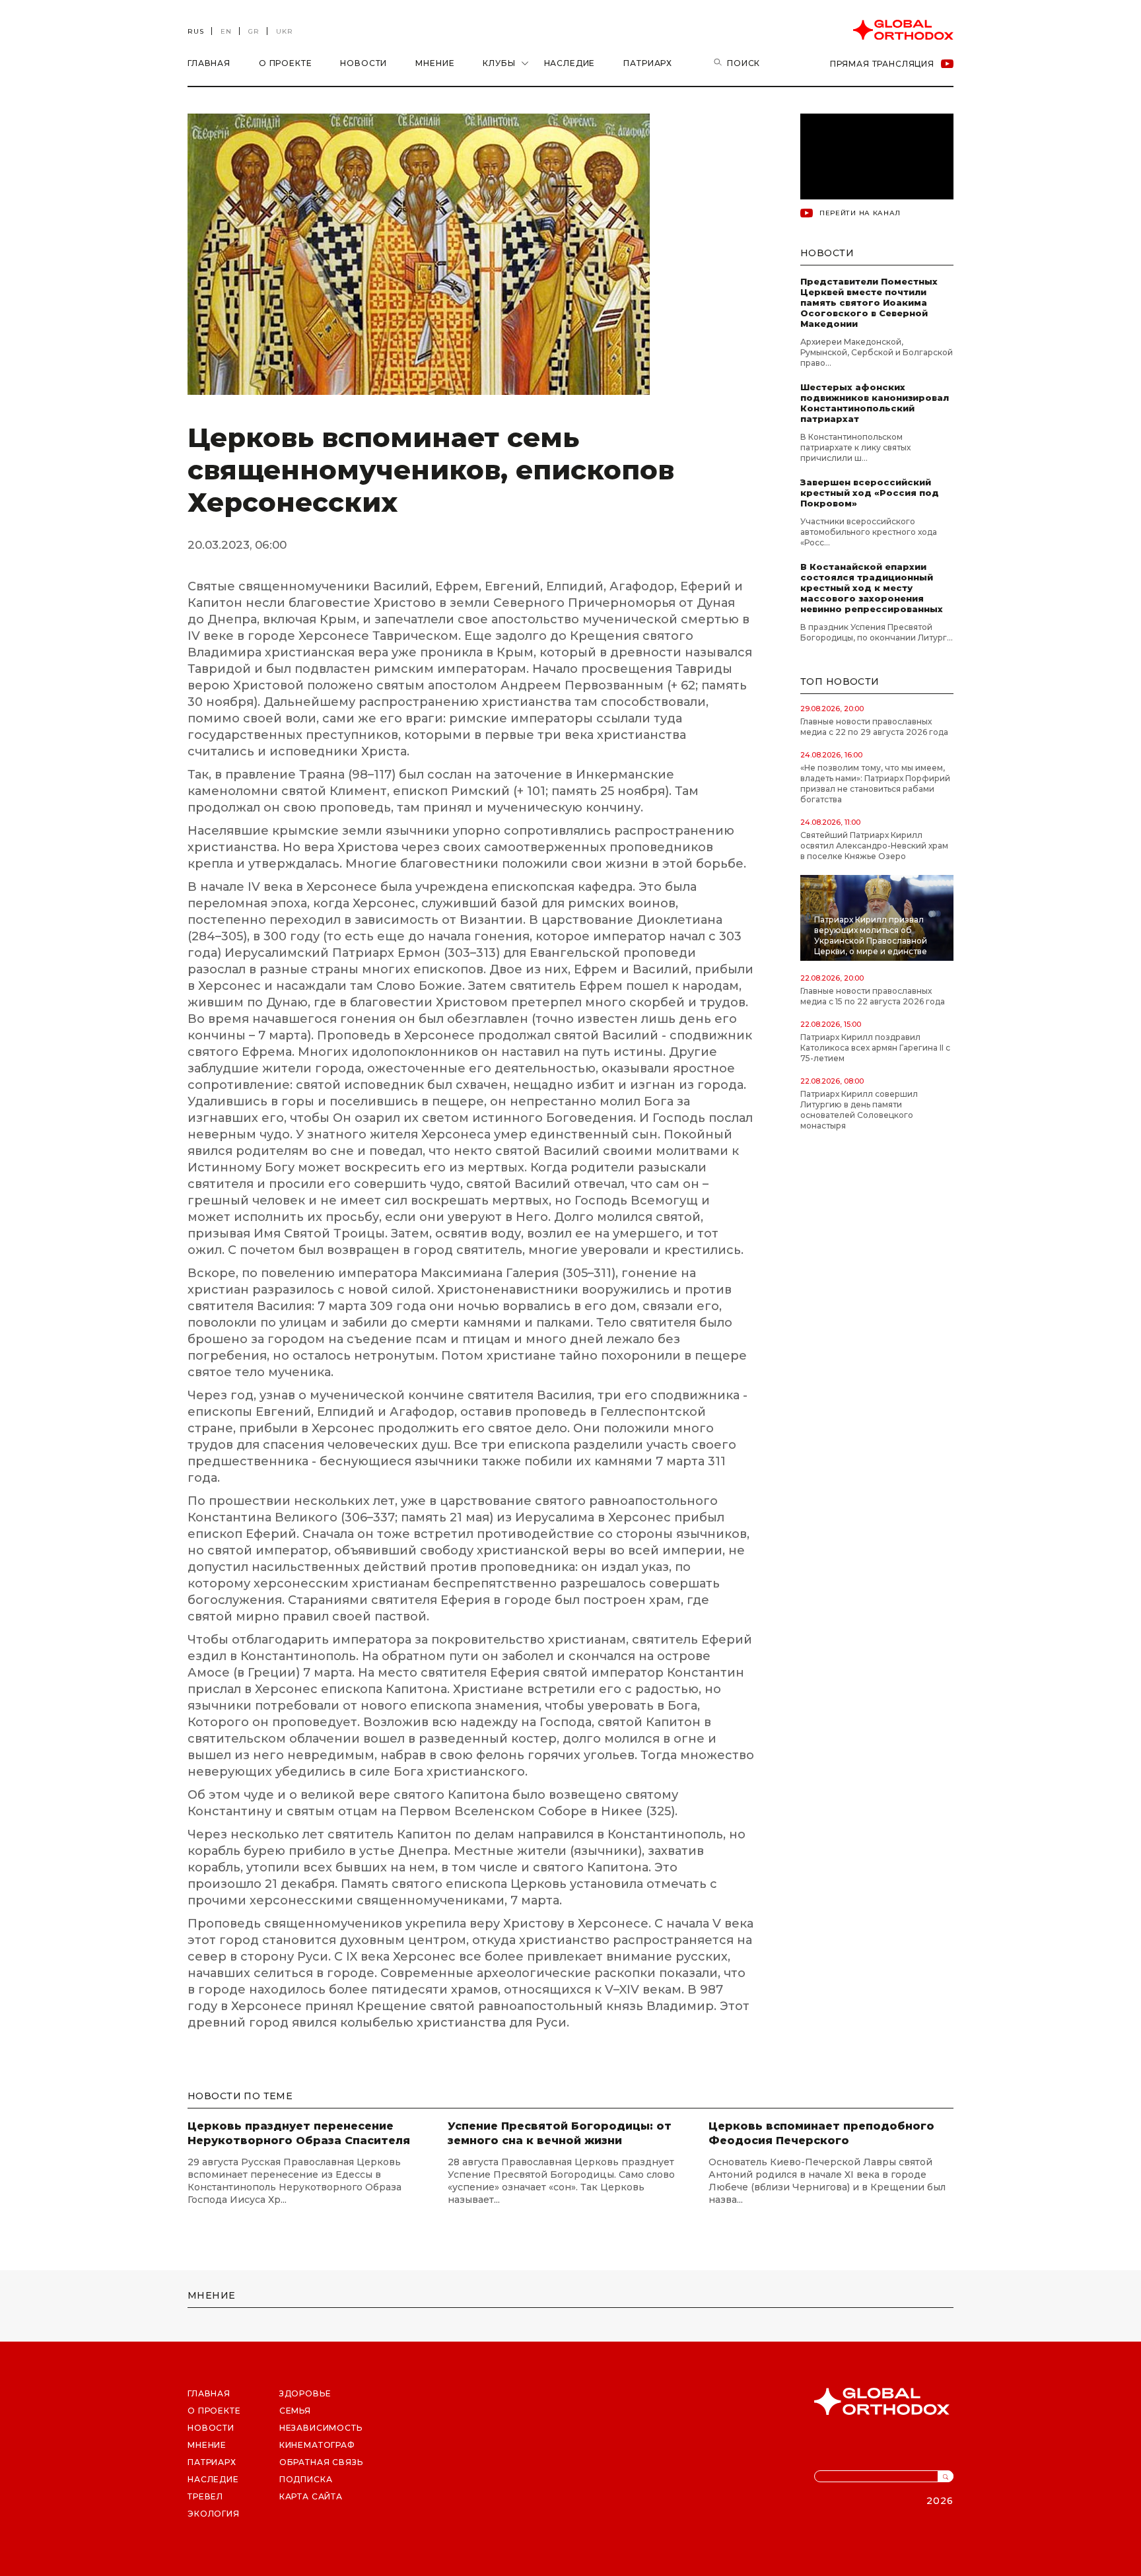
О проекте (286, 63)
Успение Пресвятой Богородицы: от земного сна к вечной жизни (560, 2133)
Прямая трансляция (882, 64)
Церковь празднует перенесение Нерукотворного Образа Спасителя (299, 2133)
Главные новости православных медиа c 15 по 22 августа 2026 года (873, 996)
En (226, 31)
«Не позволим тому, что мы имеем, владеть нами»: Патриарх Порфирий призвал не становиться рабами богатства (875, 783)
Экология (214, 2514)
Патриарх (648, 63)
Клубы (499, 63)
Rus (196, 31)
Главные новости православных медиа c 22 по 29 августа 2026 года (874, 727)
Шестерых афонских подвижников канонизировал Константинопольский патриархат (875, 403)
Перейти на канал (860, 213)
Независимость (321, 2428)
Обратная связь (321, 2462)
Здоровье (305, 2393)
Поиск (743, 63)
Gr (254, 31)
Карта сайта (311, 2496)
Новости (363, 63)
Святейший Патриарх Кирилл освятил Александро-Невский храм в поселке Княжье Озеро (874, 846)
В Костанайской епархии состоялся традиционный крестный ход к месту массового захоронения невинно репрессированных (872, 588)
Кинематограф (317, 2445)
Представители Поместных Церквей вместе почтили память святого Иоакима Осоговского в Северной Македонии (869, 302)
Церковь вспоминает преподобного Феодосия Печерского (821, 2133)
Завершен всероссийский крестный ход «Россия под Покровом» (870, 493)
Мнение (435, 63)
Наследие (570, 63)
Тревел (205, 2496)
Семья (295, 2411)
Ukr (285, 31)
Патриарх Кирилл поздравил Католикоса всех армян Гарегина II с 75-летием (875, 1048)
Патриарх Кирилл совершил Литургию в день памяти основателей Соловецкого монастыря (859, 1110)
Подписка (306, 2479)
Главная (209, 63)
